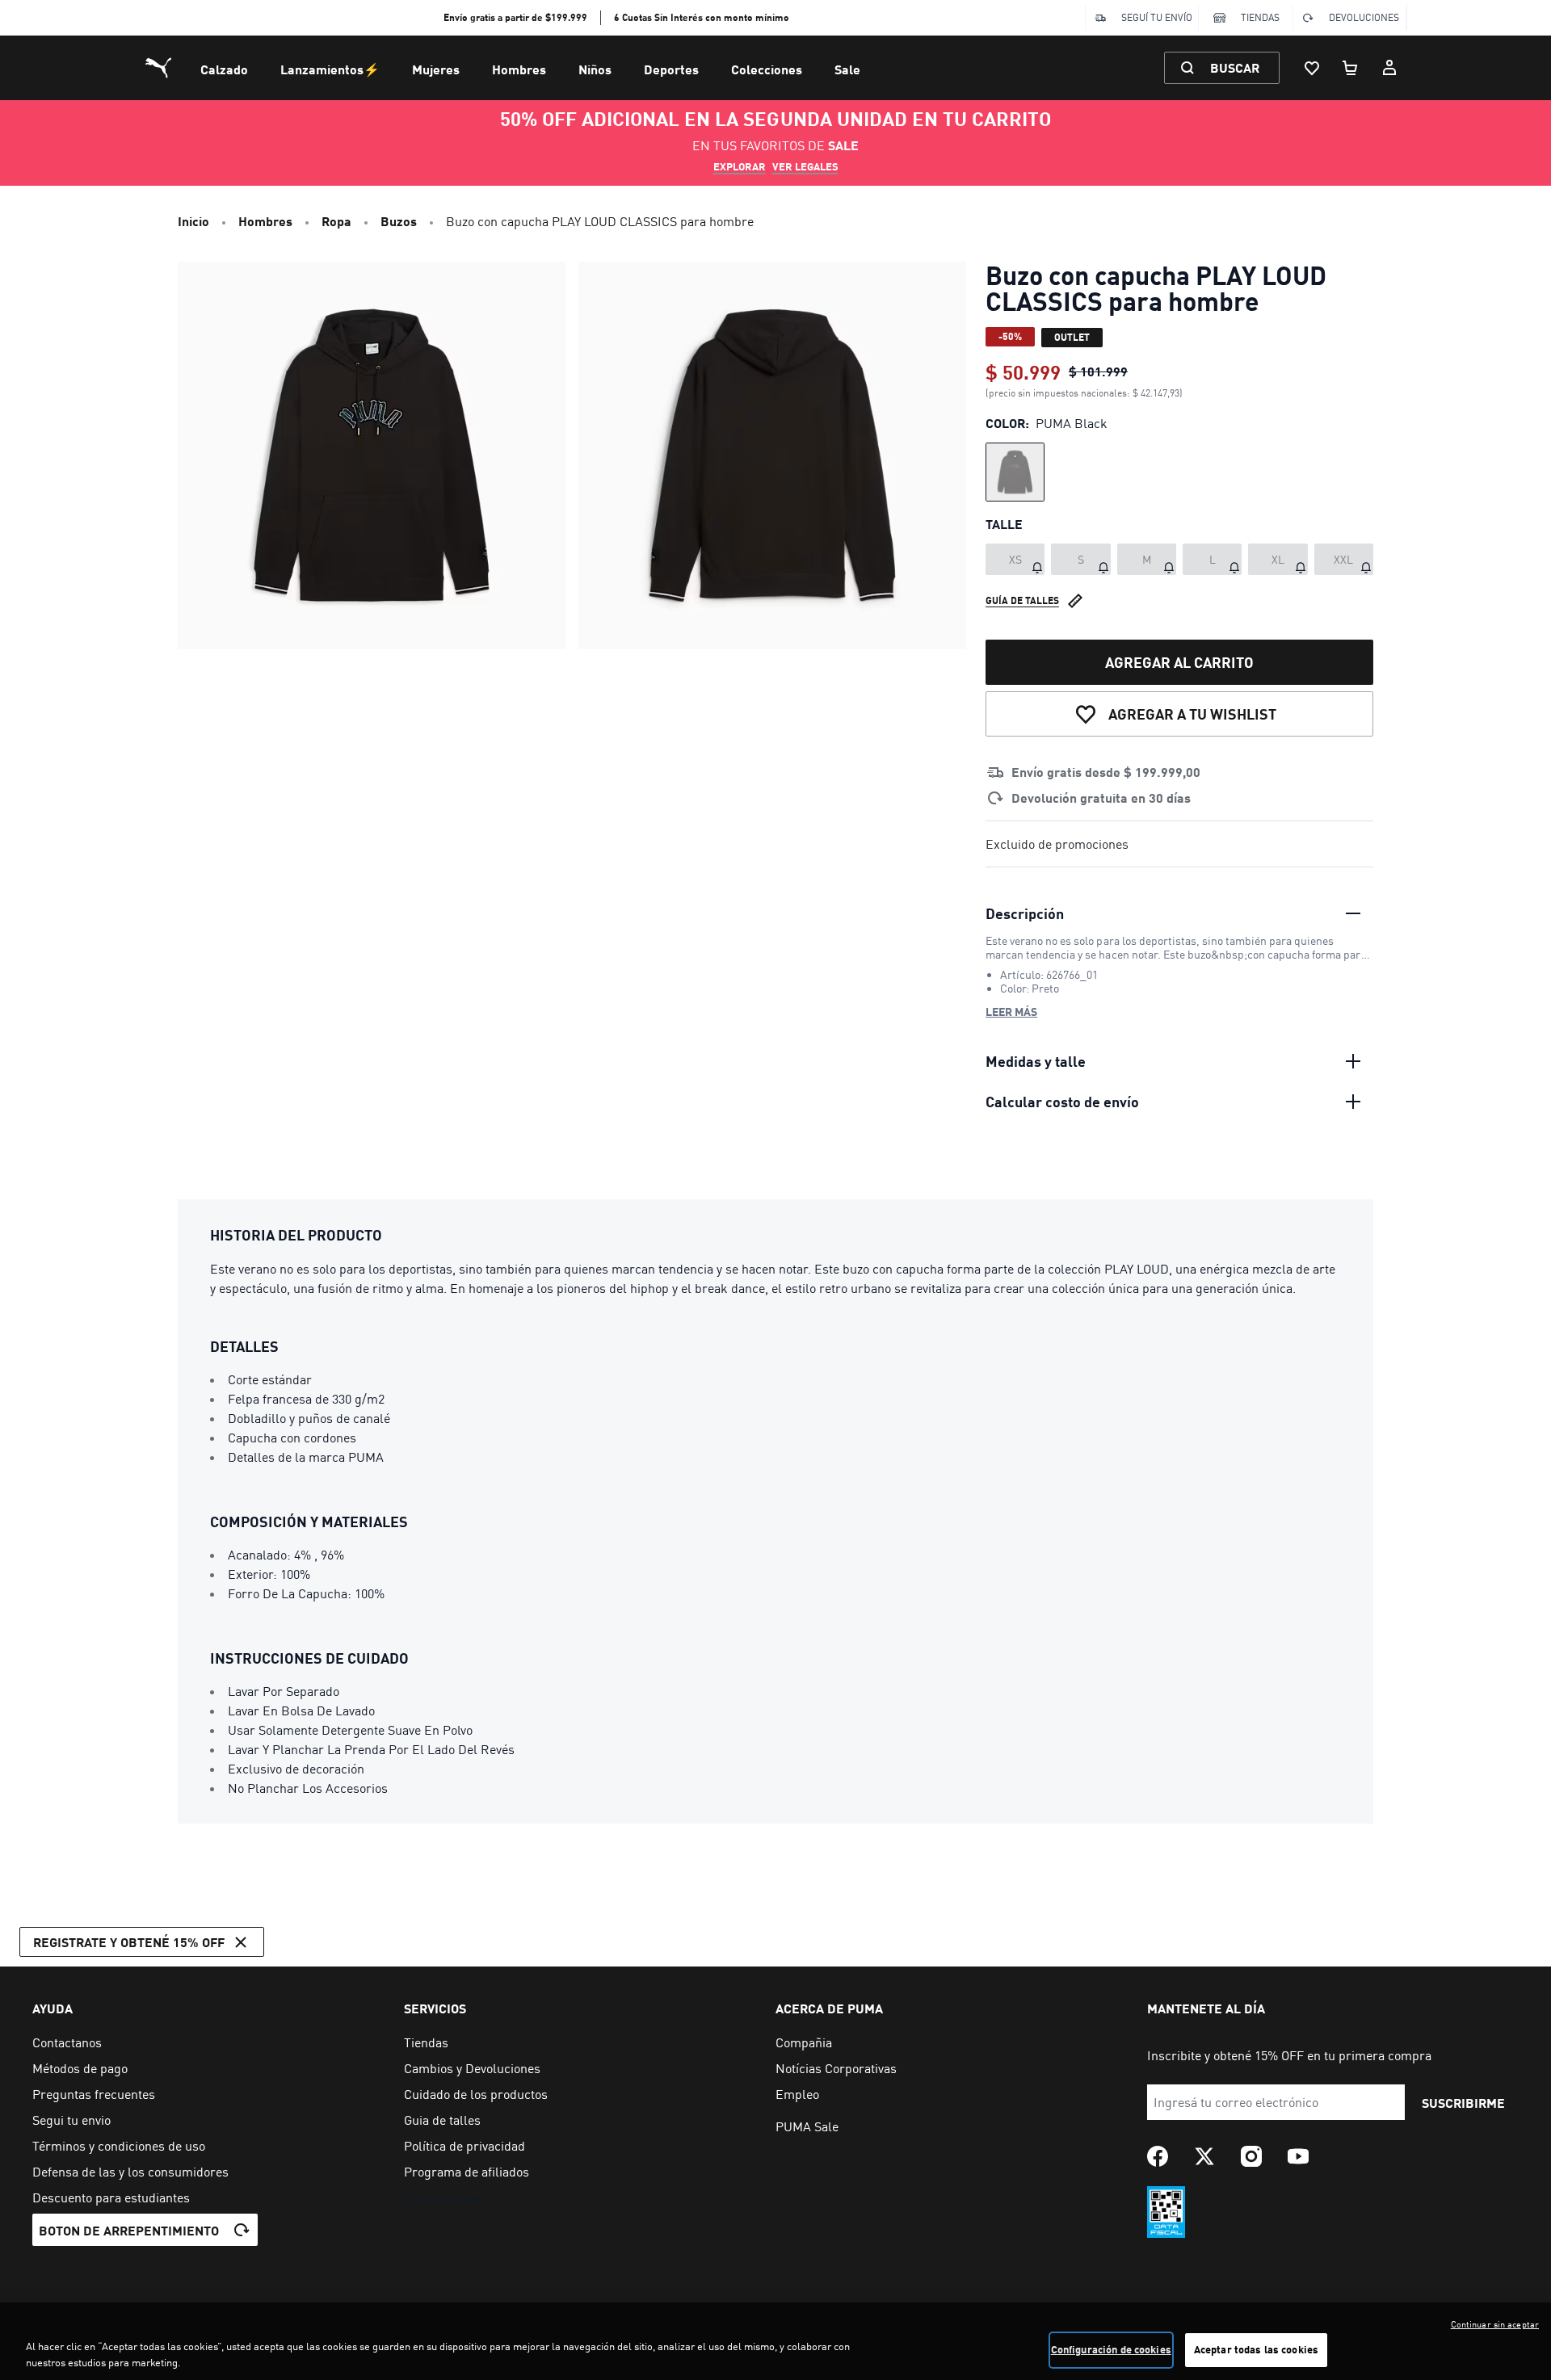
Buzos (399, 221)
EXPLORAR (740, 166)
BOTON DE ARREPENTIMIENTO (129, 2230)
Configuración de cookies (1111, 2349)
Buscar (1235, 67)
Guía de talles (1022, 600)
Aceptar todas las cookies (1256, 2349)
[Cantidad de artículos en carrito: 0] (1351, 68)
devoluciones (1364, 17)
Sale (847, 69)
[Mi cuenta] (1389, 68)
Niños (595, 69)
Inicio (193, 221)
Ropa (336, 221)
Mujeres (436, 69)
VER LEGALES (805, 166)
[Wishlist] (1312, 68)
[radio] (1015, 472)
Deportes (671, 69)
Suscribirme (1463, 2103)
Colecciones (767, 69)
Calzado (224, 69)
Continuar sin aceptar (1495, 2324)
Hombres (519, 69)
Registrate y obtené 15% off (129, 1942)
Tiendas (1260, 17)
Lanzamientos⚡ (330, 69)
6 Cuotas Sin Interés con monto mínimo (702, 17)
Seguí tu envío (1157, 17)
